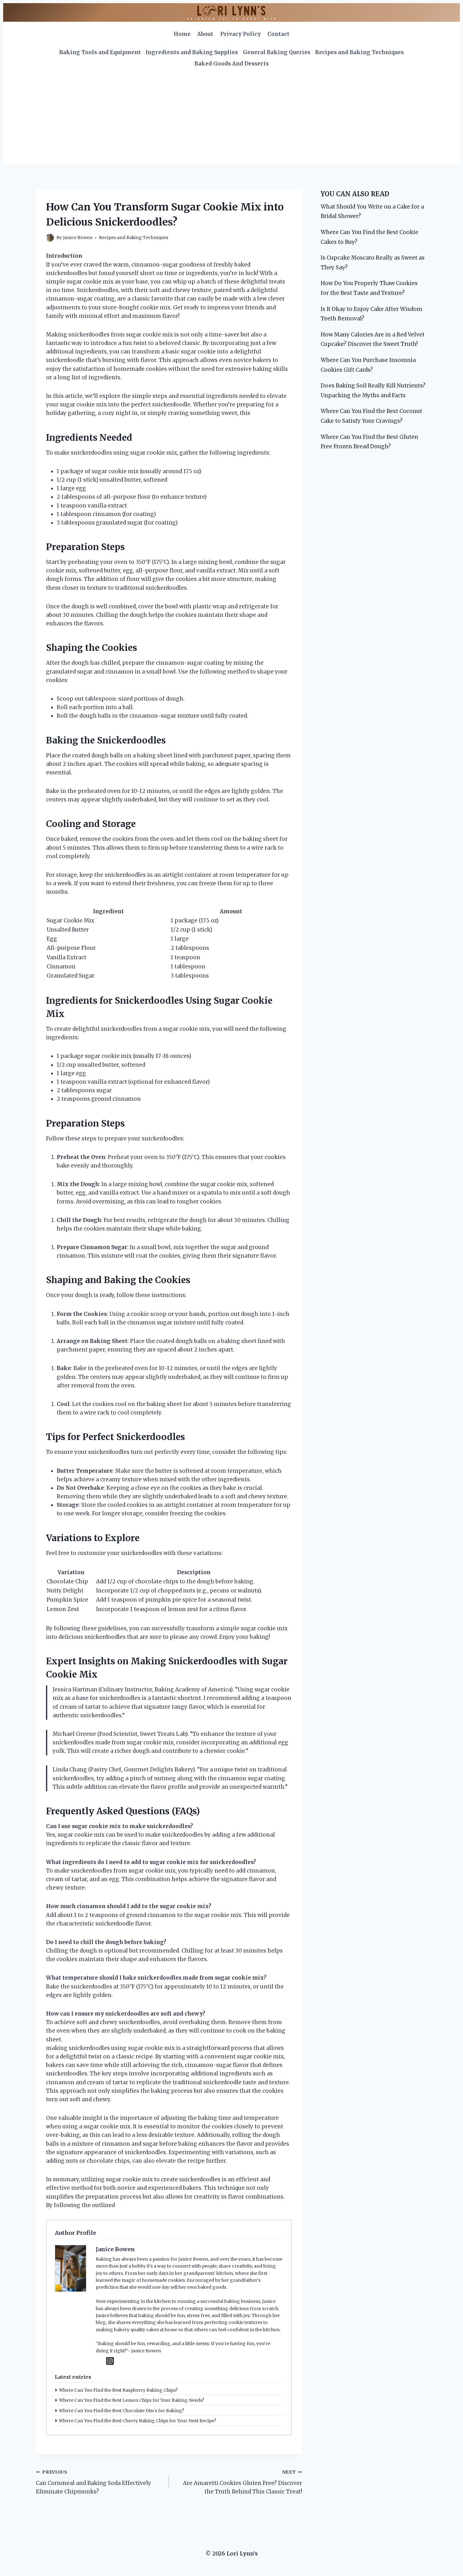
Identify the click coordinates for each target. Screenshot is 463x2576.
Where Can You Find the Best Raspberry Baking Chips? (118, 2390)
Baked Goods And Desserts (231, 64)
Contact (278, 34)
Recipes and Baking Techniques (359, 52)
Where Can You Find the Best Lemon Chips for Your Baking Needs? (131, 2400)
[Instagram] (110, 2361)
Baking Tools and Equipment (100, 52)
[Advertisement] (231, 117)
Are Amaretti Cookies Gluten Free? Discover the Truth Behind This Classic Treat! (242, 2482)
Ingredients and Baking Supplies (192, 52)
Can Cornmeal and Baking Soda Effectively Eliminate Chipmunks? (94, 2482)
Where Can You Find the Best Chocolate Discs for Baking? (121, 2411)
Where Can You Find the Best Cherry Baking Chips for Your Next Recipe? (137, 2421)
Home (182, 34)
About (205, 34)
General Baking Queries (277, 52)
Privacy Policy (240, 34)
